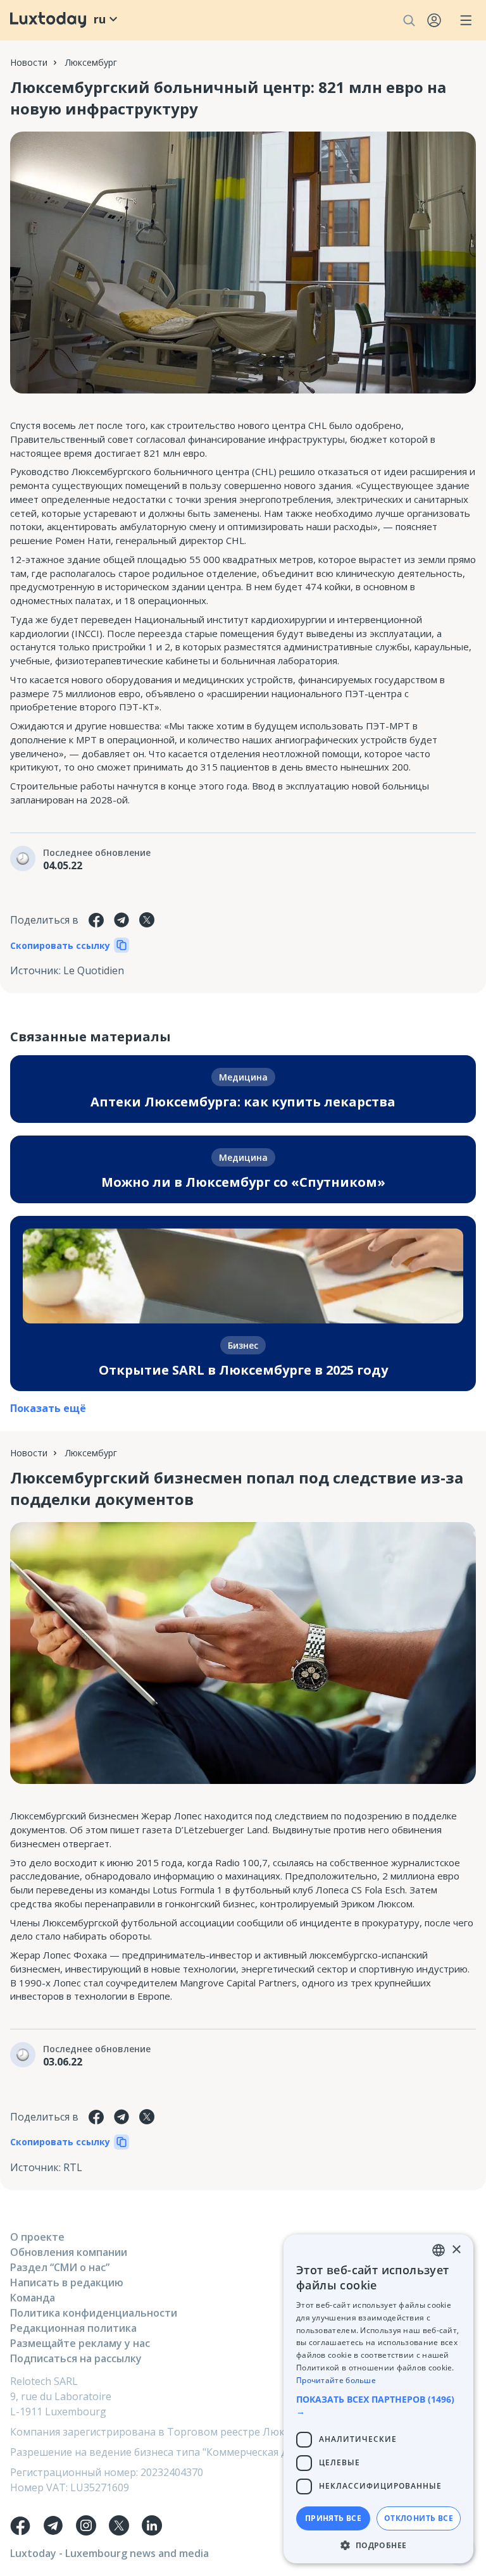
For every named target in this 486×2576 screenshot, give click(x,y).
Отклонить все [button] (419, 2518)
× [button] (456, 2250)
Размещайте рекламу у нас (80, 2343)
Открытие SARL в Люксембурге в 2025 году (243, 1370)
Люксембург (91, 62)
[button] (378, 2405)
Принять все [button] (333, 2518)
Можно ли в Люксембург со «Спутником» (243, 1182)
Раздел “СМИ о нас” (60, 2267)
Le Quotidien (94, 970)
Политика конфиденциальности (94, 2313)
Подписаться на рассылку (76, 2358)
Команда (33, 2298)
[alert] (378, 2399)
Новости (29, 62)
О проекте (37, 2237)
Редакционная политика (73, 2328)
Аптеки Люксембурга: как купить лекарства (243, 1102)
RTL (73, 2167)
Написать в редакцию (67, 2282)
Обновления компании (69, 2252)
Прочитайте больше (336, 2380)
